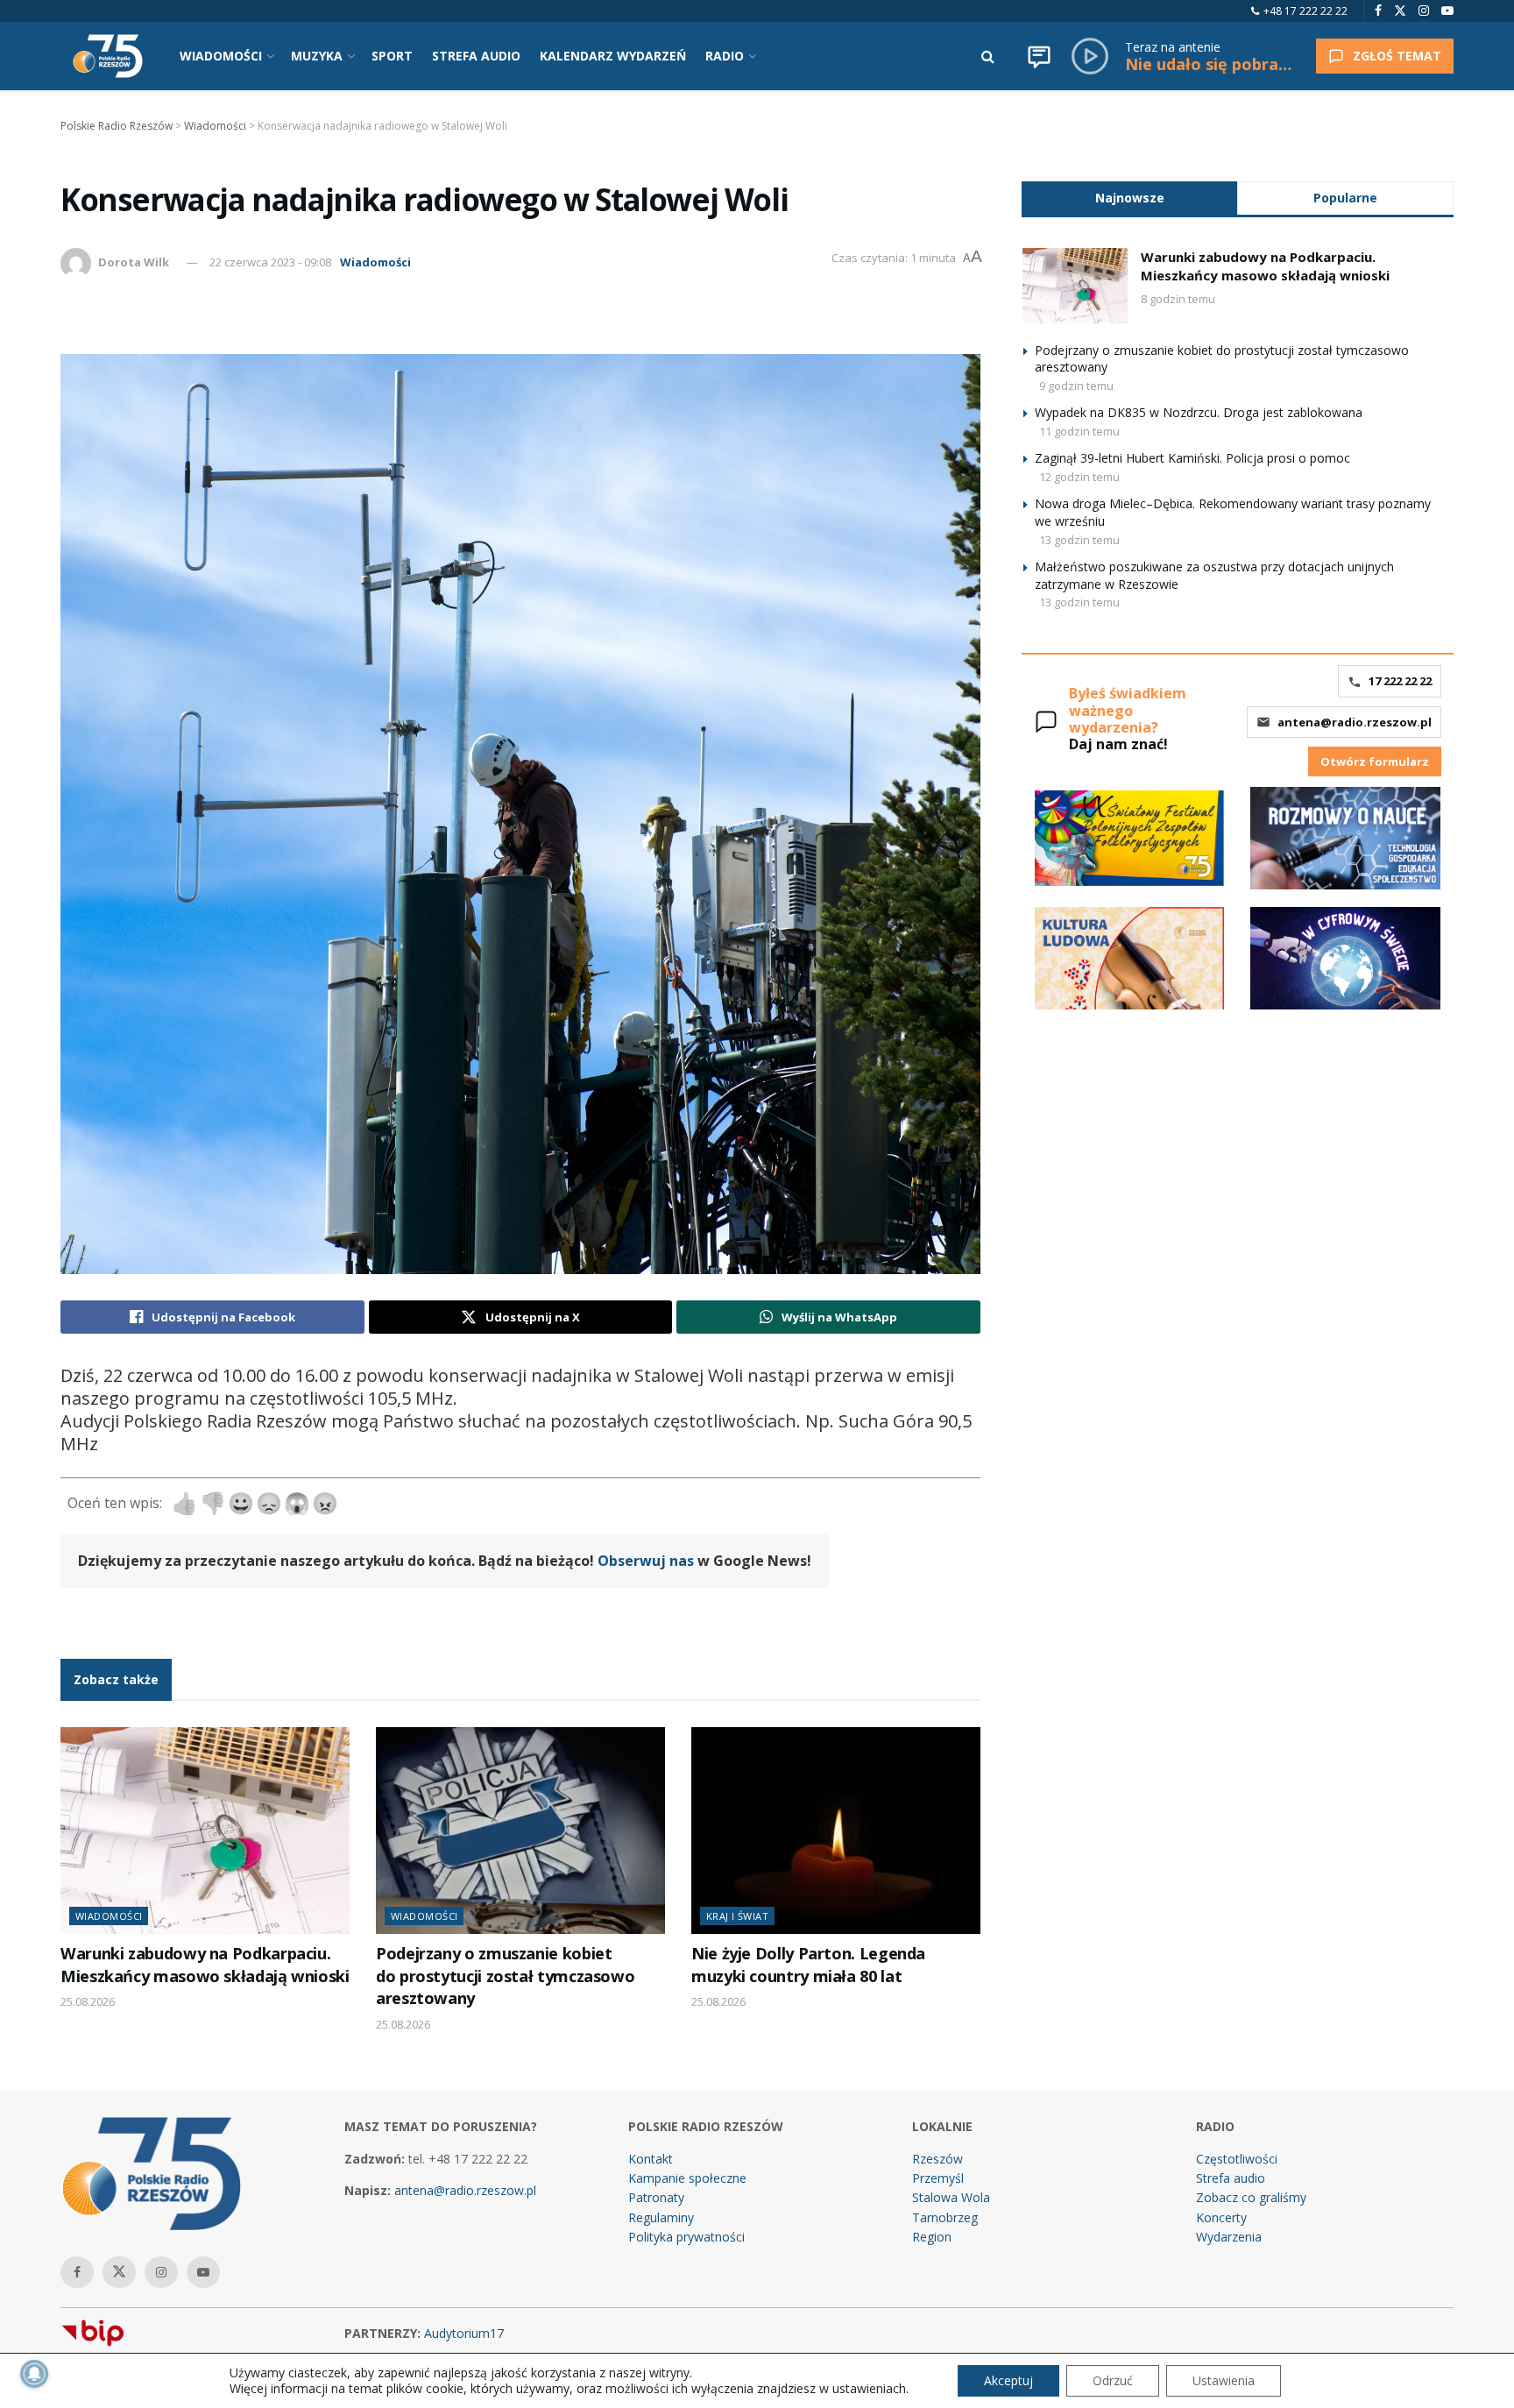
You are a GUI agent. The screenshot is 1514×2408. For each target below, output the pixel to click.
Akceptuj (1008, 2380)
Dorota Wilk (134, 262)
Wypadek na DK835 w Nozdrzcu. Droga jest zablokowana (1199, 412)
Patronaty (656, 2197)
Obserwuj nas (646, 1561)
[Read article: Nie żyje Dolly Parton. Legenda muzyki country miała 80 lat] (836, 1831)
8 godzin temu (1178, 299)
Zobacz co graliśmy (1251, 2197)
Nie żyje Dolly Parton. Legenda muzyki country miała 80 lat (808, 1964)
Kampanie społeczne (687, 2178)
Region (932, 2237)
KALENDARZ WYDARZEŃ (613, 56)
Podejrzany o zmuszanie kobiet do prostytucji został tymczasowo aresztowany (505, 1976)
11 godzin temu (1079, 431)
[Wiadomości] (1039, 56)
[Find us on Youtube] (1447, 11)
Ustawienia (1224, 2380)
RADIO (725, 56)
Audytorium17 (464, 2333)
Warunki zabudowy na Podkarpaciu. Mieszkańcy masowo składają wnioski (205, 1964)
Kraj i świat (737, 1916)
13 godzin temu (1079, 540)
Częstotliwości (1237, 2159)
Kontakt (651, 2159)
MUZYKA (317, 56)
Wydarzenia (1229, 2237)
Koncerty (1221, 2217)
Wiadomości (375, 262)
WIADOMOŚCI (221, 56)
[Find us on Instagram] (1424, 11)
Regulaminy (661, 2217)
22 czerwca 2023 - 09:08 (270, 262)
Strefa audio (1231, 2178)
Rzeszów (937, 2159)
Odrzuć (1113, 2380)
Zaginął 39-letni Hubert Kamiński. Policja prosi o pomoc (1192, 458)
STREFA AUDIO (476, 56)
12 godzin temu (1079, 477)
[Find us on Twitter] (1400, 11)
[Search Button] (988, 56)
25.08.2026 (88, 2001)
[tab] (1129, 198)
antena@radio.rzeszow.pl (1355, 722)
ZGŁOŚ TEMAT (1397, 56)
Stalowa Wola (951, 2197)
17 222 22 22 (1400, 681)
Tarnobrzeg (945, 2217)
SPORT (392, 56)
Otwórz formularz (1375, 761)
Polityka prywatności (686, 2237)
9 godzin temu (1076, 386)
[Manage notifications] (34, 2374)
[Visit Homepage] (108, 56)
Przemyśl (938, 2178)
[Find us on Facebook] (1378, 11)
